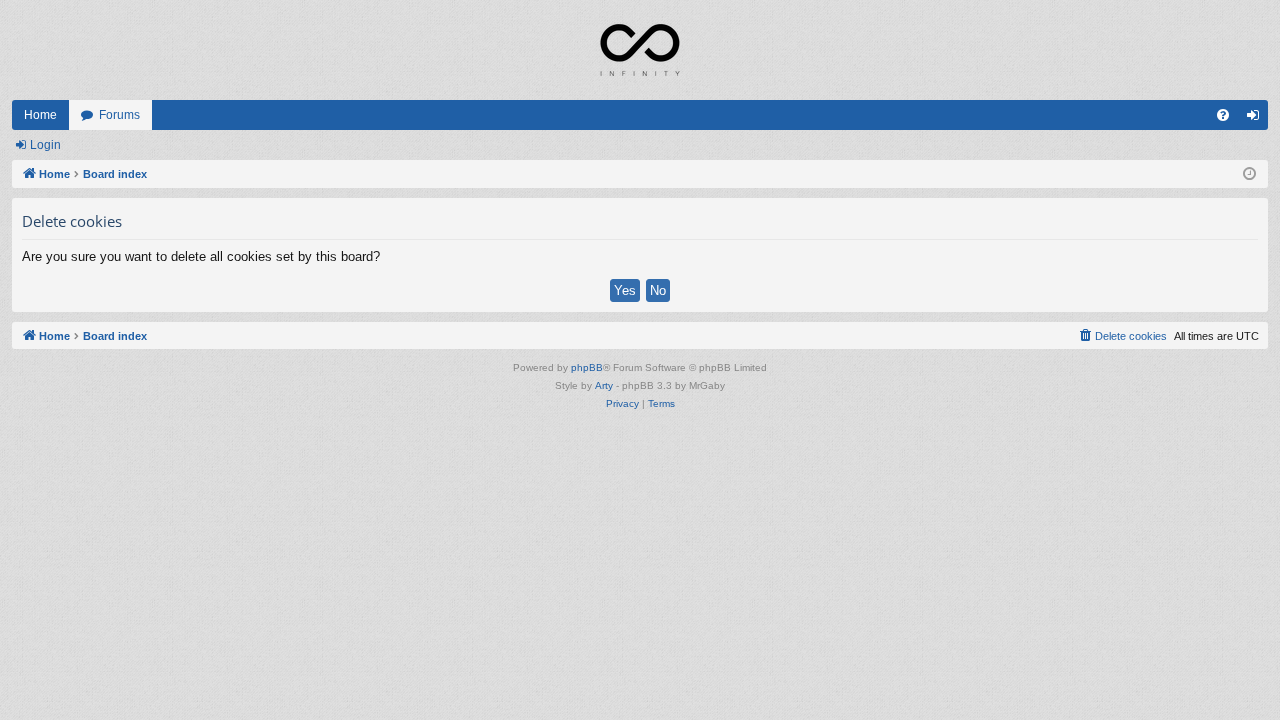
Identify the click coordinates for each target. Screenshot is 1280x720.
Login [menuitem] (1257, 119)
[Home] (640, 50)
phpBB (587, 367)
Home (40, 115)
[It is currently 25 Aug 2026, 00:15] (1249, 174)
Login (45, 145)
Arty (604, 385)
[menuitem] (1223, 115)
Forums (119, 115)
